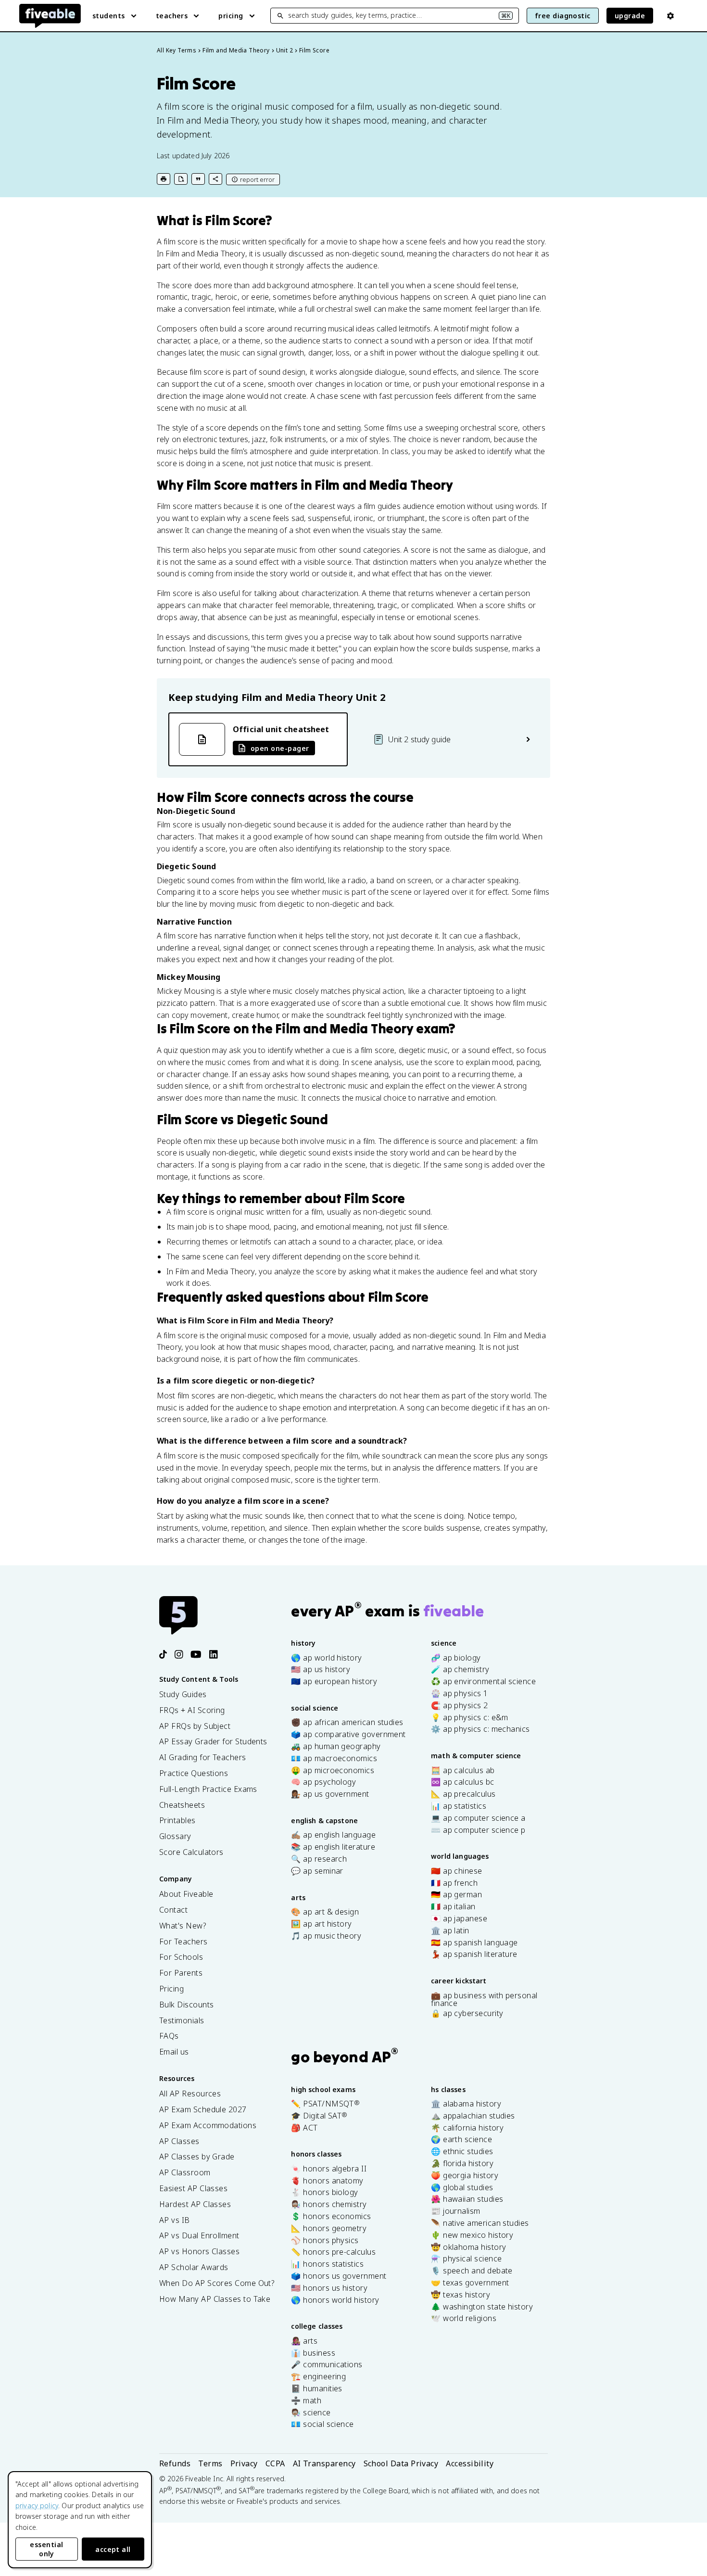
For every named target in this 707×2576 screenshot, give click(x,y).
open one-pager (280, 748)
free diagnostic (563, 16)
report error (257, 179)
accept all (113, 2549)
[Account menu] (670, 16)
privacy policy (37, 2506)
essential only (46, 2549)
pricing (231, 16)
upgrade (630, 16)
